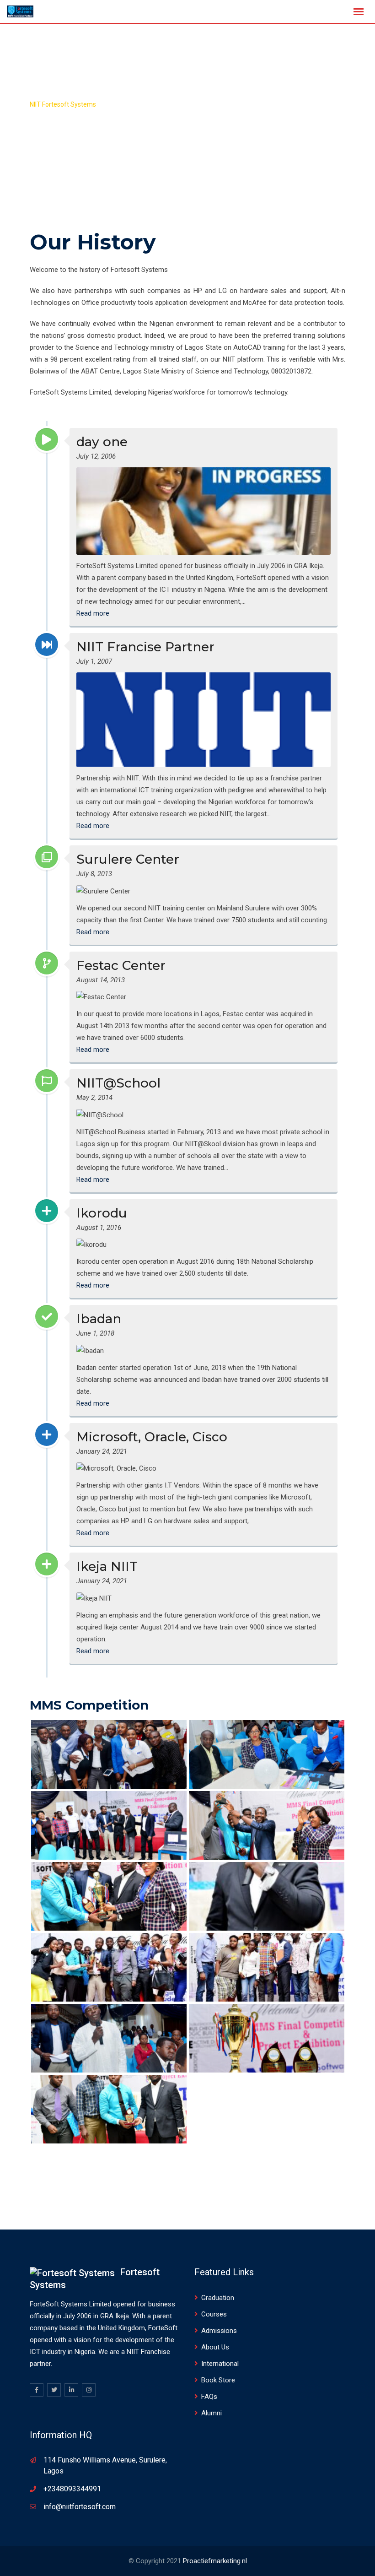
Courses (214, 2314)
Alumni (212, 2413)
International (220, 2364)
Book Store (218, 2380)
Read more (93, 613)
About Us (215, 2347)
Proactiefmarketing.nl (215, 2561)
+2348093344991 (72, 2489)
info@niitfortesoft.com (80, 2507)
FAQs (209, 2397)
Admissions (219, 2331)
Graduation (218, 2298)
